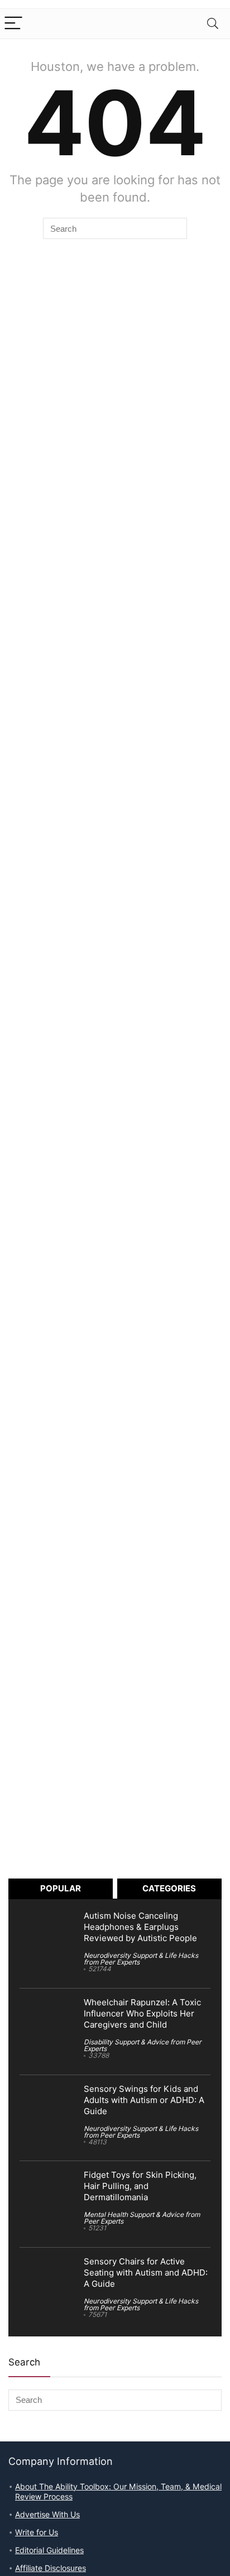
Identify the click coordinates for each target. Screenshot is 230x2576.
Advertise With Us (47, 2515)
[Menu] (13, 24)
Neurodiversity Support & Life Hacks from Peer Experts (141, 1959)
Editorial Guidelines (49, 2550)
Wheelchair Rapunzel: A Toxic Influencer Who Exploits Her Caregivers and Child (142, 2014)
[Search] (213, 24)
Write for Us (37, 2532)
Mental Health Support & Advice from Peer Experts (142, 2218)
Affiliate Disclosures (51, 2568)
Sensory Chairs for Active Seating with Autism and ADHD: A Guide (146, 2273)
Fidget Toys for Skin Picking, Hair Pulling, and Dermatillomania (140, 2186)
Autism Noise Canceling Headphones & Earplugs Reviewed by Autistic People (140, 1927)
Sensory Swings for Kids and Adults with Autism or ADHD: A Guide (144, 2100)
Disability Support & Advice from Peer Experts (143, 2045)
